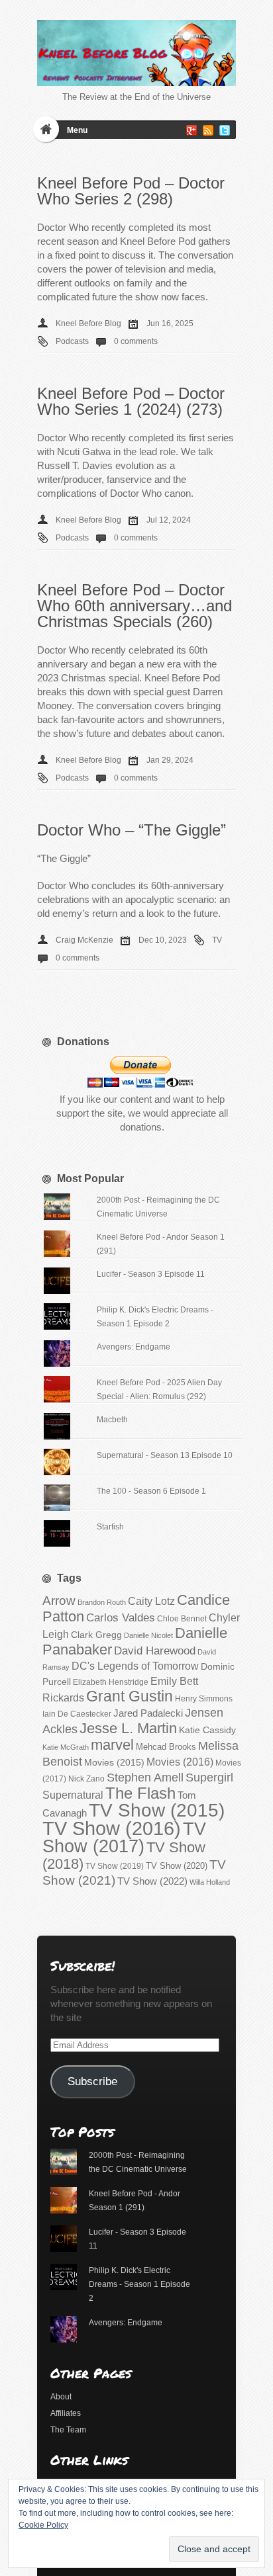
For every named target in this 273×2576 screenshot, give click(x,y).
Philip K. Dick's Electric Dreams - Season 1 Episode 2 (139, 2284)
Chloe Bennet (182, 1619)
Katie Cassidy (207, 1730)
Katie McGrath (66, 1747)
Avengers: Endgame (134, 1347)
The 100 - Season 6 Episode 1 (151, 1491)
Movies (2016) (180, 1762)
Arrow (59, 1601)
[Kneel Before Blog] (136, 53)
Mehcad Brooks (166, 1747)
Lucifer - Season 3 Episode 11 (151, 1274)
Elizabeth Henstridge (111, 1682)
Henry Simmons (204, 1699)
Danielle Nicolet (148, 1635)
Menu (77, 130)
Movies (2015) (114, 1762)
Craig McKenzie (84, 940)
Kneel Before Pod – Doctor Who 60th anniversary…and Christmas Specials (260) (135, 606)
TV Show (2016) (112, 1828)
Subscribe (92, 2082)
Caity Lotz (151, 1601)
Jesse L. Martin (128, 1728)
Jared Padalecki (148, 1713)
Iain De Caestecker (77, 1714)
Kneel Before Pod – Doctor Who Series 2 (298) (131, 191)
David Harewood (155, 1651)
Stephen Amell (145, 1777)
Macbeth (112, 1420)
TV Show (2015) (157, 1810)
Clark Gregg (96, 1635)
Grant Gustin (130, 1696)
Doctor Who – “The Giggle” (132, 830)
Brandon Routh (102, 1602)
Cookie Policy (43, 2525)
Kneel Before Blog (88, 323)
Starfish (110, 1527)
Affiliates (66, 2413)
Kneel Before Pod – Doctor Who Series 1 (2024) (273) (131, 401)
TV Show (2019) (115, 1866)
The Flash (140, 1793)
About (61, 2397)
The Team (68, 2430)
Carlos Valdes (121, 1617)
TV (217, 940)
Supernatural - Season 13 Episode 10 (165, 1455)
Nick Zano (86, 1779)
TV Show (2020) (177, 1866)
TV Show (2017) (124, 1838)
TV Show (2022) (152, 1881)
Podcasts (72, 341)
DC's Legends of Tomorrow (135, 1666)
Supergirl (209, 1777)
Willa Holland (210, 1882)
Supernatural (73, 1795)
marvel (112, 1745)
